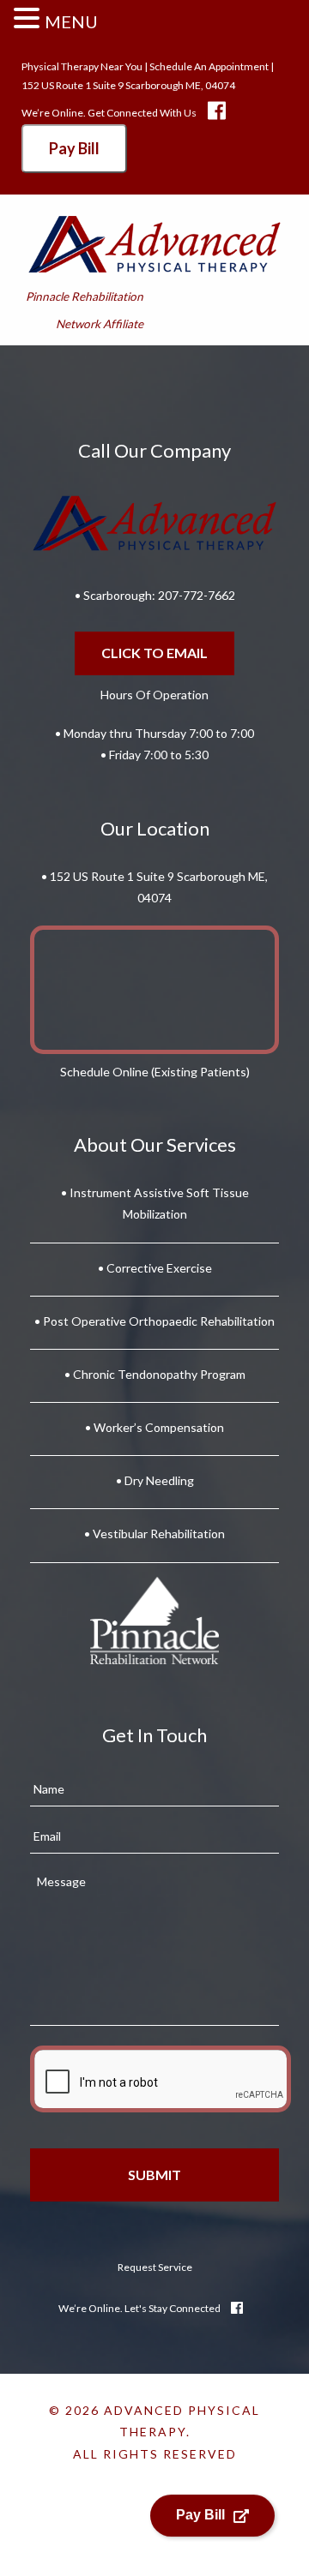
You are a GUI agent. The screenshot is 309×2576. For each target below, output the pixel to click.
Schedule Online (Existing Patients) (155, 1072)
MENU (71, 21)
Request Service (155, 2267)
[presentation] (161, 2079)
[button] (29, 20)
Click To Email (154, 653)
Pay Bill (74, 148)
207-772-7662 (197, 595)
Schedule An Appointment (209, 66)
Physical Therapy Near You (82, 66)
